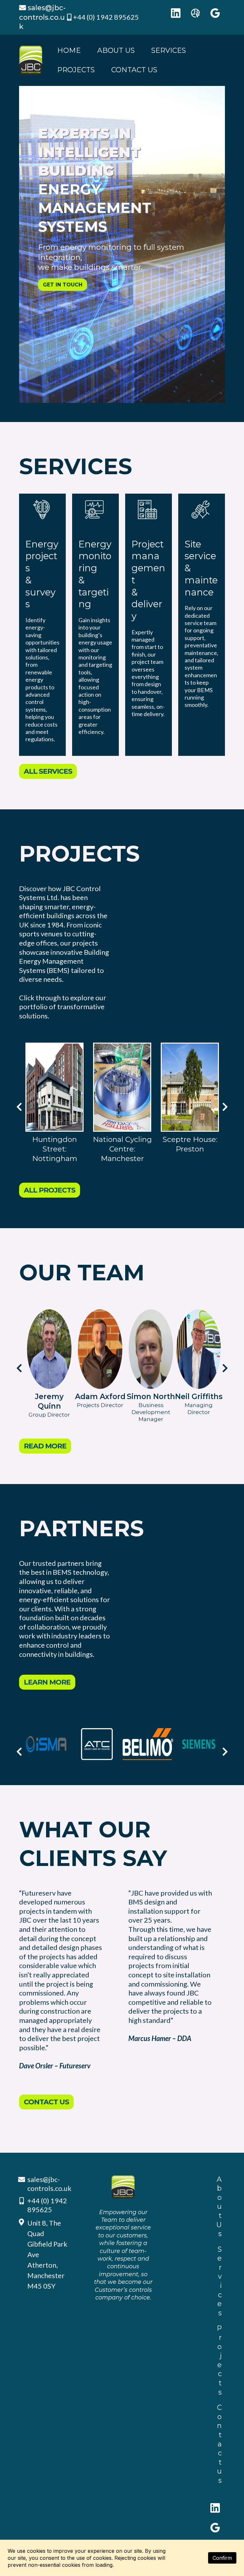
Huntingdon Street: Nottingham (190, 1149)
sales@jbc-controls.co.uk (49, 2184)
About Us (219, 2207)
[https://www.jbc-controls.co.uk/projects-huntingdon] (190, 1087)
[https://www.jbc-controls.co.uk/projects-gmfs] (54, 1087)
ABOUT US (116, 50)
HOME (69, 50)
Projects (219, 2360)
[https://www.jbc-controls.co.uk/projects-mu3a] (122, 1087)
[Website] (195, 13)
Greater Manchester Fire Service (55, 1149)
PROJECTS (76, 70)
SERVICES (169, 50)
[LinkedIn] (176, 13)
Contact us (219, 2444)
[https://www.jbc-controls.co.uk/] (31, 60)
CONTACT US (134, 70)
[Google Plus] (215, 13)
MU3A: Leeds (122, 1139)
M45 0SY (41, 2286)
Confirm (222, 2558)
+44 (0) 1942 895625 (106, 17)
